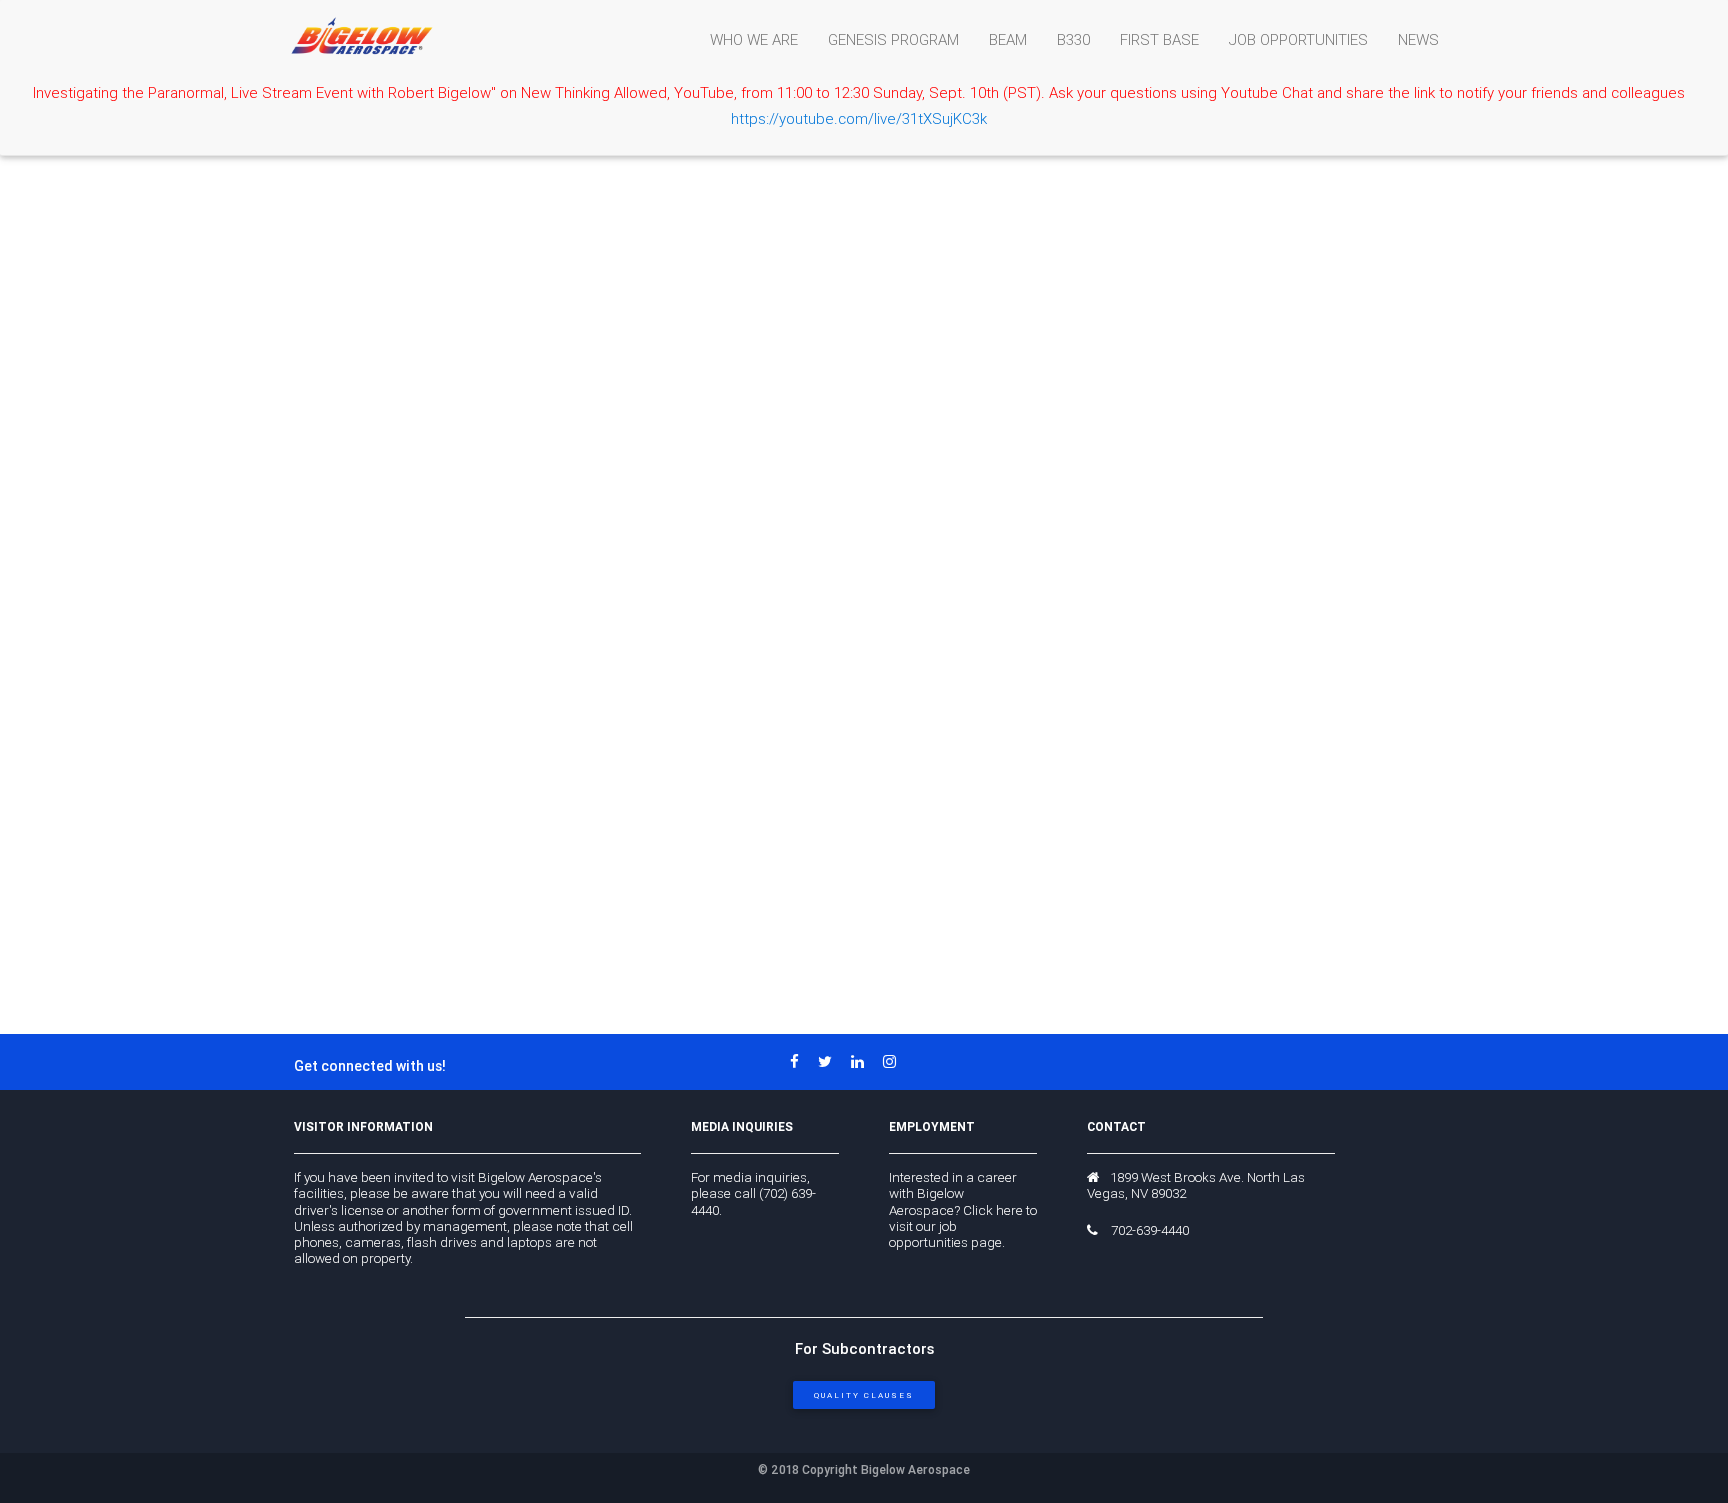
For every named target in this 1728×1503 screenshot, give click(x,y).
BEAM (1008, 39)
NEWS (1418, 39)
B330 (1073, 39)
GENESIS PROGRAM (893, 39)
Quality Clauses (864, 1395)
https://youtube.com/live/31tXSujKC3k (859, 118)
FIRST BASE (1159, 39)
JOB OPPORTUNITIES (1298, 39)
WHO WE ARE (754, 39)
